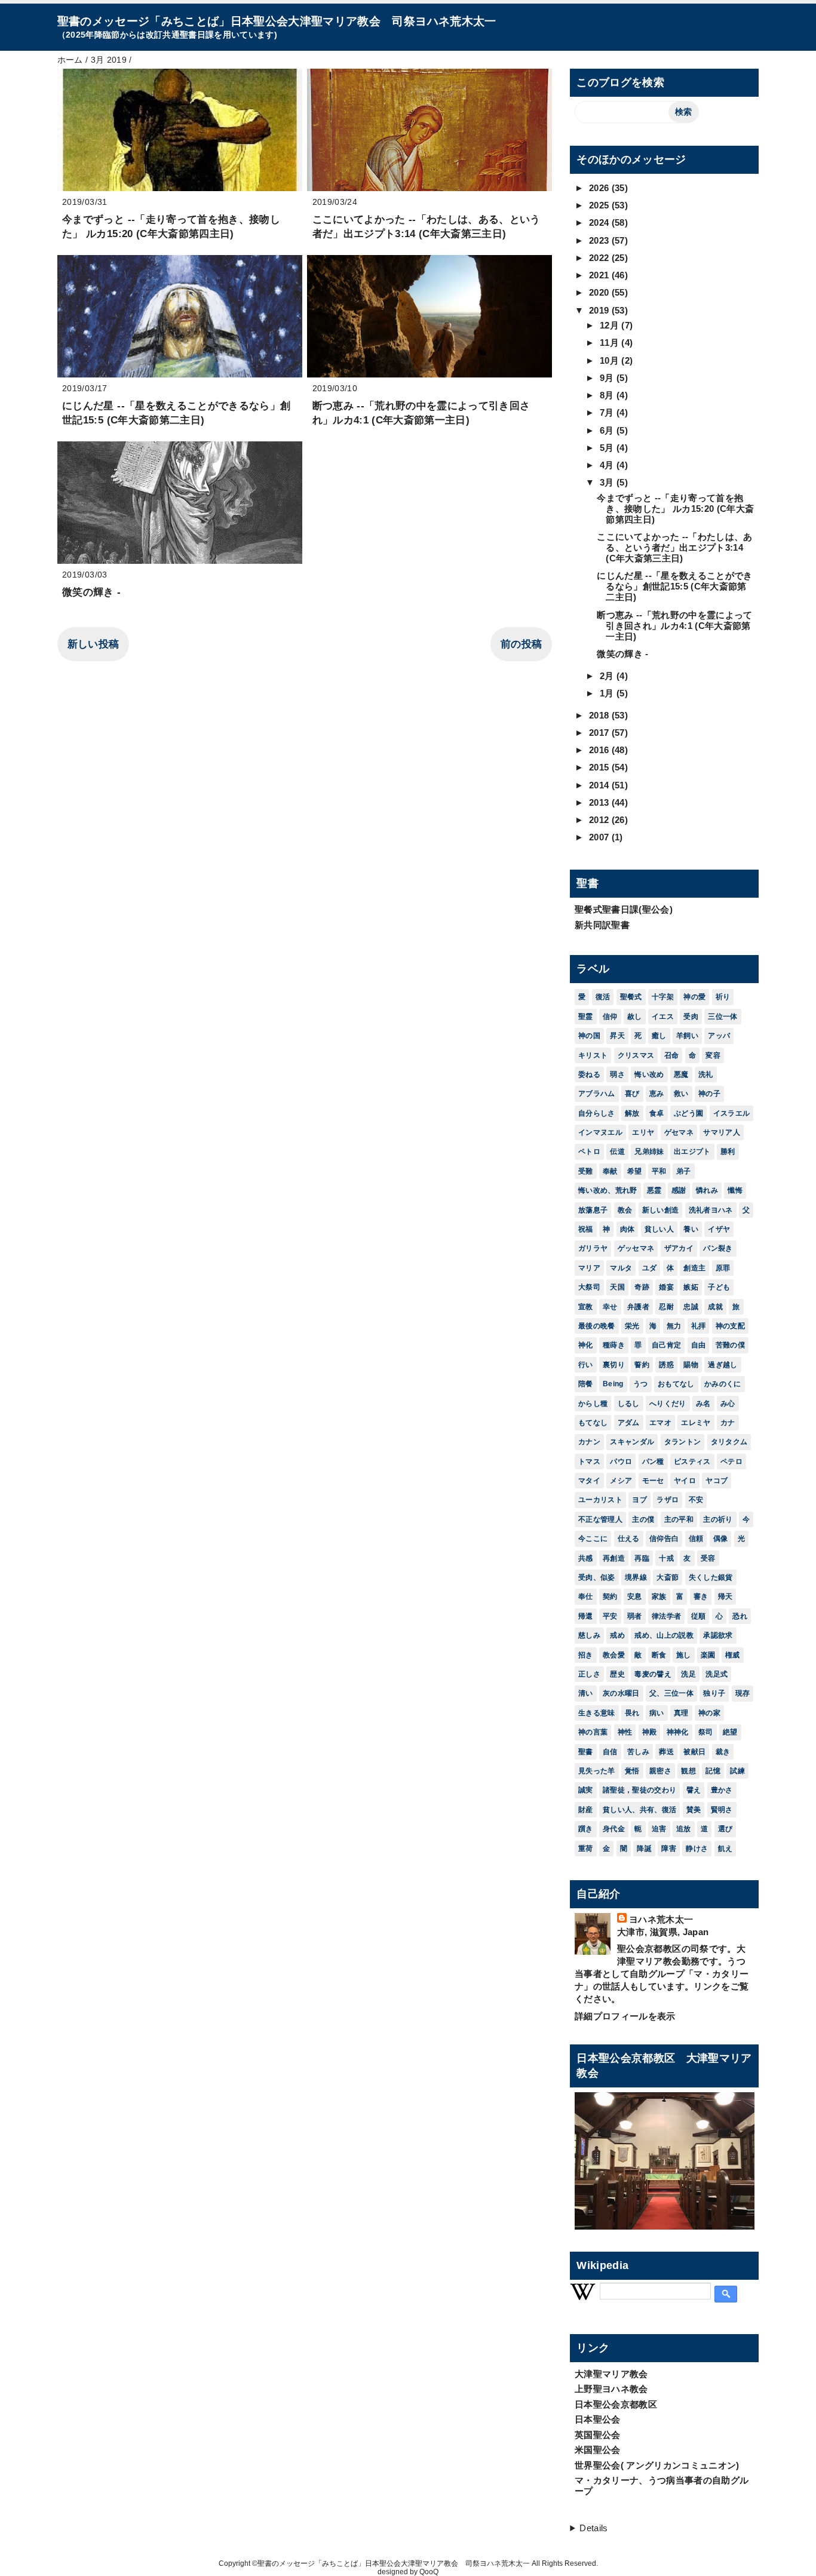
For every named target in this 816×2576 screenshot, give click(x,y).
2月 (608, 676)
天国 (617, 1287)
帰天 (725, 1596)
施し (684, 1655)
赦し (635, 1017)
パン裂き (718, 1248)
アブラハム (597, 1094)
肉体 (628, 1229)
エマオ (660, 1423)
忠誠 (691, 1307)
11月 (611, 343)
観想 (688, 1771)
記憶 (713, 1771)
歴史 (617, 1674)
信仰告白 (664, 1539)
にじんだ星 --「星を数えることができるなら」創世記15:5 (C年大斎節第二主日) (674, 586)
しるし (629, 1404)
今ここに (593, 1539)
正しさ (589, 1674)
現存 (743, 1693)
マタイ (589, 1481)
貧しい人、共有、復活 (639, 1810)
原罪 (723, 1268)
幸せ (610, 1307)
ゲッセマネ (636, 1248)
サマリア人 (722, 1132)
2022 (600, 258)
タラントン (683, 1442)
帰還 (586, 1616)
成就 (715, 1307)
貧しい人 (659, 1229)
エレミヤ (696, 1423)
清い (586, 1693)
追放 (684, 1829)
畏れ (632, 1713)
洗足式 (717, 1674)
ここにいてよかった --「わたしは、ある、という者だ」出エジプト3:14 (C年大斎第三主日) (674, 547)
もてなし (593, 1423)
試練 (737, 1771)
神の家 (709, 1713)
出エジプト (692, 1152)
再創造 (614, 1558)
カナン (589, 1442)
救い (681, 1094)
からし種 (593, 1404)
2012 (600, 820)
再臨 (642, 1558)
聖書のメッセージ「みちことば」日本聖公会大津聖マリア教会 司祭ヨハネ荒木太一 (277, 21)
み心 (728, 1404)
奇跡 (642, 1287)
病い (657, 1713)
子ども (719, 1287)
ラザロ (668, 1500)
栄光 (632, 1326)
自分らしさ (597, 1113)
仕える (629, 1539)
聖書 (586, 1752)
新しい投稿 (93, 644)
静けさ (697, 1849)
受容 (708, 1558)
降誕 (644, 1849)
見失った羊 (597, 1771)
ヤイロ (685, 1481)
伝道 (617, 1152)
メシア (621, 1481)
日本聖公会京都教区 (616, 2404)
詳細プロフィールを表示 (625, 2016)
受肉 (691, 1017)
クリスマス (636, 1055)
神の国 (589, 1036)
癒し (659, 1036)
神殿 (650, 1732)
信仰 (610, 1017)
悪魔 (681, 1074)
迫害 (659, 1829)
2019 (600, 310)
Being (613, 1384)
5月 (608, 448)
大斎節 (668, 1577)
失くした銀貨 (711, 1577)
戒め (617, 1635)
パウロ (621, 1462)
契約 (610, 1596)
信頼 (696, 1539)
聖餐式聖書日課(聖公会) (624, 909)
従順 (699, 1616)
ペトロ (589, 1152)
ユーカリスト (600, 1500)
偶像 (721, 1539)
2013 (600, 802)
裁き (723, 1752)
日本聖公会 (598, 2419)
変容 (713, 1055)
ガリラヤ (593, 1248)
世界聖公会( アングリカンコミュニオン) (657, 2465)
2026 (600, 188)
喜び (632, 1094)
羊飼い (687, 1036)
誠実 (586, 1790)
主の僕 (643, 1519)
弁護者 (638, 1307)
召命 (672, 1055)
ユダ (650, 1268)
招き (586, 1655)
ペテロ (731, 1462)
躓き (586, 1829)
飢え (725, 1849)
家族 (659, 1596)
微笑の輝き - (91, 592)
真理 (681, 1713)
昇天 (617, 1036)
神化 (586, 1345)
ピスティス (692, 1462)
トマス (589, 1462)
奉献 (610, 1171)
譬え (694, 1790)
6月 (608, 430)
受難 (586, 1171)
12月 (611, 325)
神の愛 (694, 997)
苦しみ (638, 1752)
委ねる (589, 1074)
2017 (600, 733)
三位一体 (723, 1017)
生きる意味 (597, 1713)
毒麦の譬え (653, 1674)
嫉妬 (691, 1287)
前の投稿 (521, 644)
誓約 (642, 1365)
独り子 (714, 1693)
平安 (610, 1616)
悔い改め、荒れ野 (608, 1190)
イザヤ (719, 1229)
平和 (659, 1171)
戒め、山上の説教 (664, 1635)
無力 (674, 1326)
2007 (600, 837)
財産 (586, 1810)
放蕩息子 (593, 1210)
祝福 (586, 1229)
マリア (589, 1268)
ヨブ (639, 1500)
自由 (699, 1345)
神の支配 (730, 1326)
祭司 (706, 1732)
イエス (663, 1017)
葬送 (666, 1752)
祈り (723, 997)
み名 (703, 1404)
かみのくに (723, 1384)
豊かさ (722, 1790)
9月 (608, 378)
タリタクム (729, 1442)
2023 (600, 240)
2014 (600, 785)
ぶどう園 (688, 1113)
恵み (657, 1094)
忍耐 (666, 1307)
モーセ (653, 1481)
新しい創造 (661, 1210)
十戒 (666, 1558)
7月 (608, 412)
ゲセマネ (679, 1132)
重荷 (586, 1849)
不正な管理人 (600, 1519)
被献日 (694, 1752)
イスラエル (732, 1113)
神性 (625, 1732)
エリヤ (643, 1132)
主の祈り (718, 1519)
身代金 (614, 1829)
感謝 (679, 1190)
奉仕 (586, 1596)
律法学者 (666, 1616)
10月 (611, 360)
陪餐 (586, 1384)
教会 (625, 1210)
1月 (608, 693)
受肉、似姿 (597, 1577)
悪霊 (654, 1190)
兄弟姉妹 (649, 1152)
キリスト (593, 1055)
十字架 (663, 997)
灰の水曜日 (621, 1693)
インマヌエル (600, 1132)
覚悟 (632, 1771)
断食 (659, 1655)
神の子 (709, 1094)
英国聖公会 (598, 2435)
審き (701, 1596)
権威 (733, 1655)
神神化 (678, 1732)
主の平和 (679, 1519)
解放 (632, 1113)
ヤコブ (717, 1481)
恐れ (740, 1616)
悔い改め (649, 1074)
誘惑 (666, 1365)
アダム (629, 1423)
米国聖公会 (598, 2450)
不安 (696, 1500)
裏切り (614, 1365)
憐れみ (707, 1190)
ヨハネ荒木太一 (661, 1919)
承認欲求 (718, 1635)
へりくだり (668, 1404)
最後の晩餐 (597, 1326)
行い (586, 1365)
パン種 (653, 1462)
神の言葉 (593, 1732)
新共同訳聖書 (602, 925)
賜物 (691, 1365)
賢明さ (722, 1810)
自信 (610, 1752)
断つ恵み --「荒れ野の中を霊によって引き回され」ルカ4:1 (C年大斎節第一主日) (674, 626)
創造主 (694, 1268)
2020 (600, 292)
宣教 (586, 1307)
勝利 (728, 1152)
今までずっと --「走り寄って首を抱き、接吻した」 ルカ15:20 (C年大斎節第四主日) (675, 509)
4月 (608, 465)
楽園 (708, 1655)
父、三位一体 (671, 1693)
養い (691, 1229)
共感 (586, 1558)
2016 (600, 750)
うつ (641, 1384)
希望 (635, 1171)
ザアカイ (679, 1248)
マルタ (621, 1268)
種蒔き (614, 1345)
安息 (635, 1596)
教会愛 (614, 1655)
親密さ (660, 1771)
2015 (600, 767)
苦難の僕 (730, 1345)
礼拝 (699, 1326)
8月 (608, 395)
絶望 (730, 1732)
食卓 (657, 1113)
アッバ (719, 1036)
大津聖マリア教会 (611, 2374)
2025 (600, 205)
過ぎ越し (723, 1365)
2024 (600, 222)
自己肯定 (666, 1345)
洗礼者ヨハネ (711, 1210)
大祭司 (589, 1287)
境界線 (636, 1577)
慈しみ (589, 1635)
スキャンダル (632, 1442)
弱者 (635, 1616)
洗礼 (706, 1074)
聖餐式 (631, 997)
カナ (728, 1423)
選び (725, 1829)
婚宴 (666, 1287)
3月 (608, 482)
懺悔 (735, 1190)
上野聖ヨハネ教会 (611, 2389)
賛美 (694, 1810)
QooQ (429, 2572)
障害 (669, 1849)
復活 (603, 997)
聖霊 (586, 1017)
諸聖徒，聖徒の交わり (639, 1790)
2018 (600, 715)
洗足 (688, 1674)
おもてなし (676, 1384)
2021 (600, 275)
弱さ (617, 1074)
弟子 (684, 1171)
